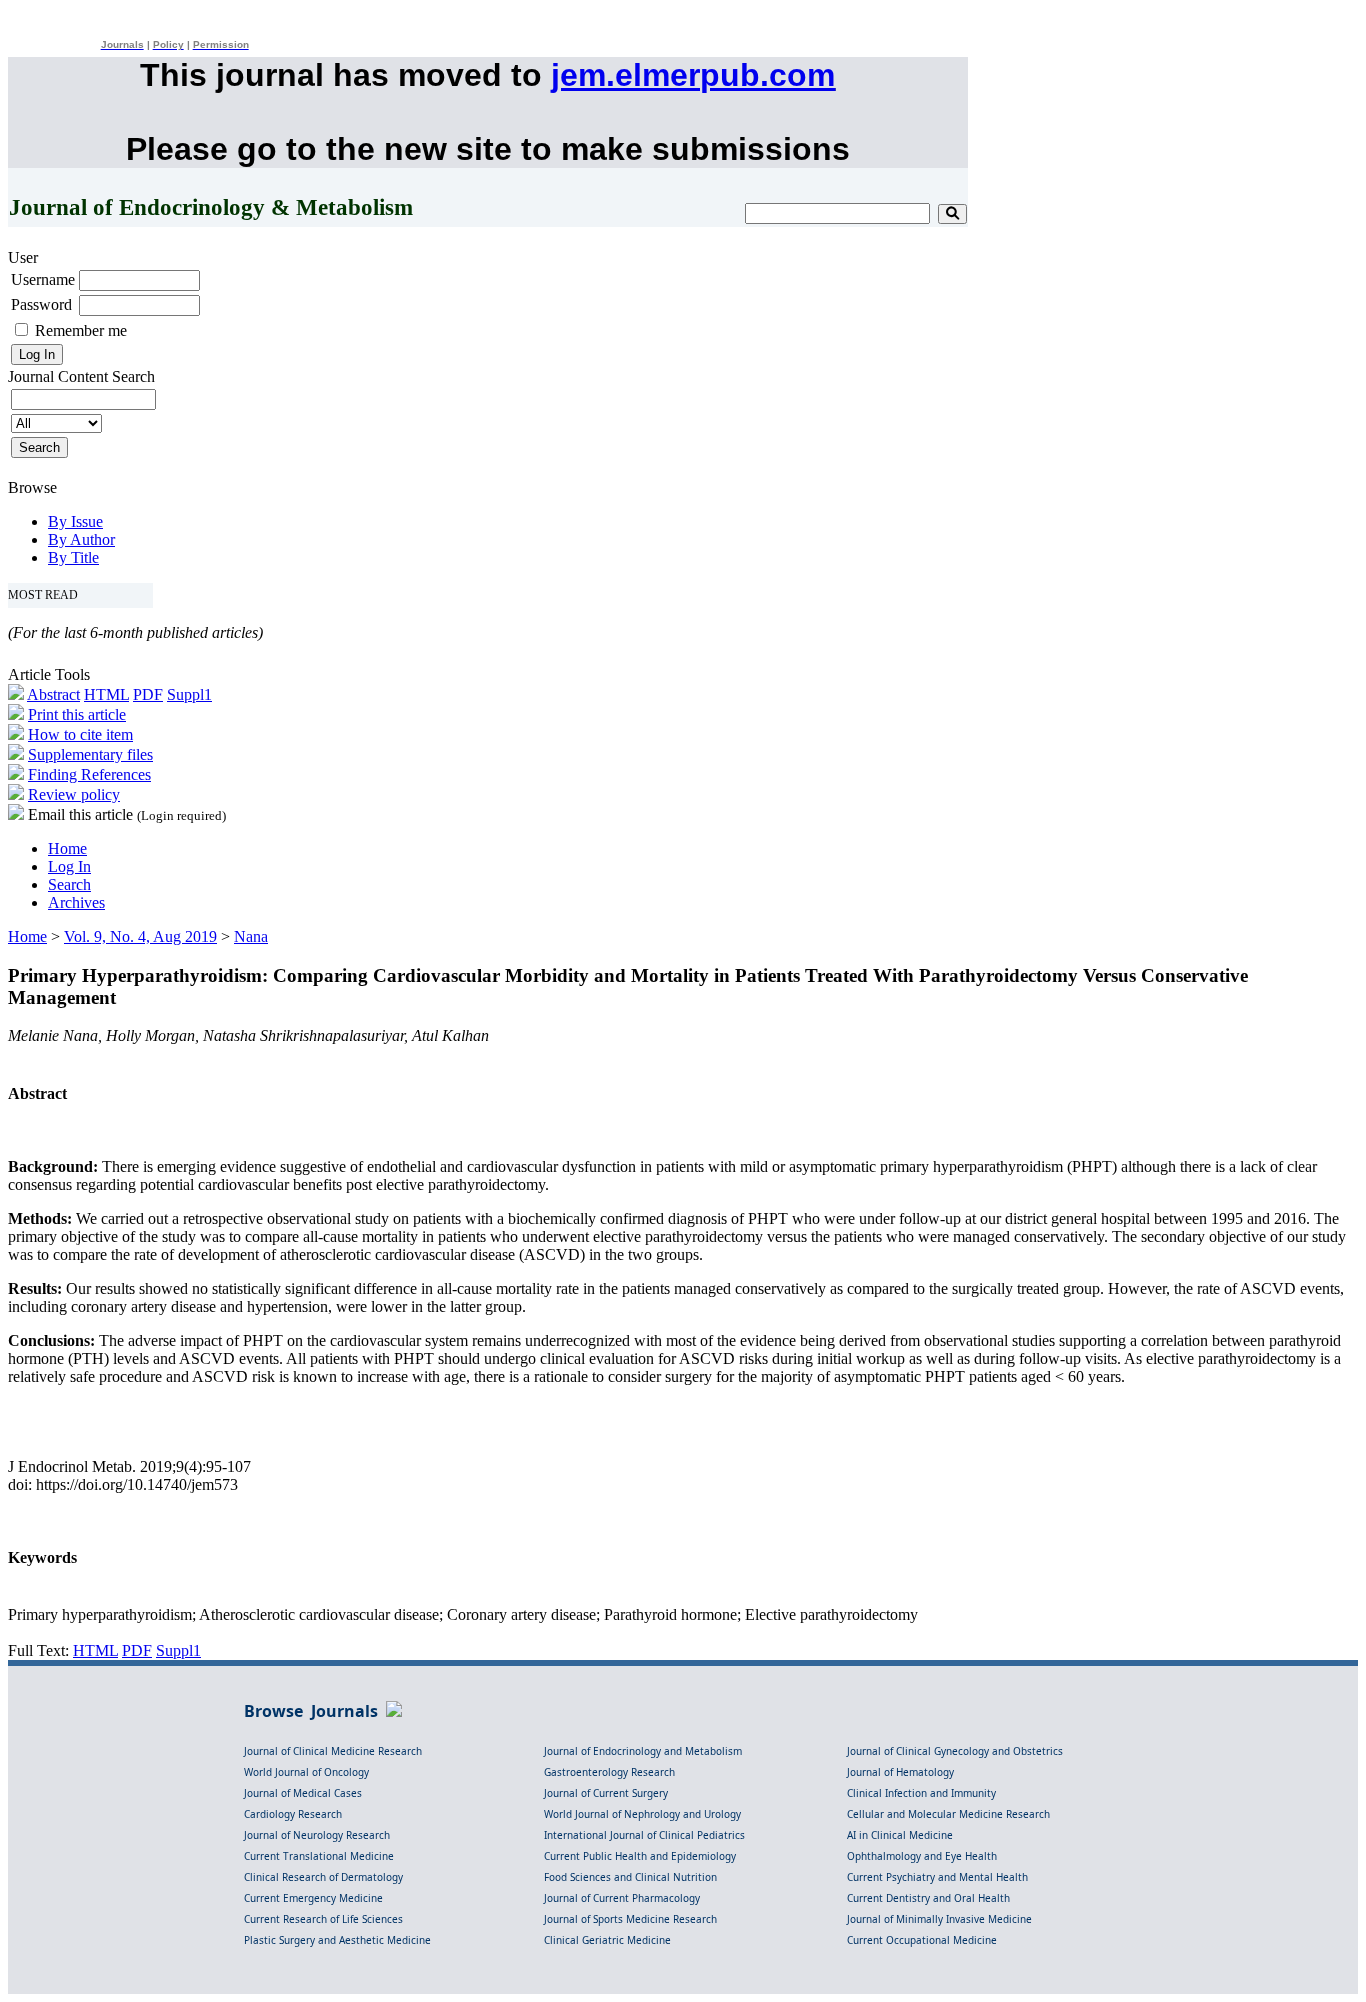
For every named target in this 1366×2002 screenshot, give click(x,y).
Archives (76, 902)
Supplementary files (90, 754)
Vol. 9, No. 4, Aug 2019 (140, 936)
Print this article (77, 714)
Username (43, 279)
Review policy (74, 794)
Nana (251, 936)
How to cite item (80, 734)
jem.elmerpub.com (693, 75)
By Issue (75, 521)
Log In (69, 866)
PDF (148, 694)
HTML (106, 694)
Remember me (81, 330)
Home (67, 848)
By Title (73, 557)
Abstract (53, 694)
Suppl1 (189, 694)
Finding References (89, 774)
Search (69, 884)
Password (41, 304)
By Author (81, 539)
